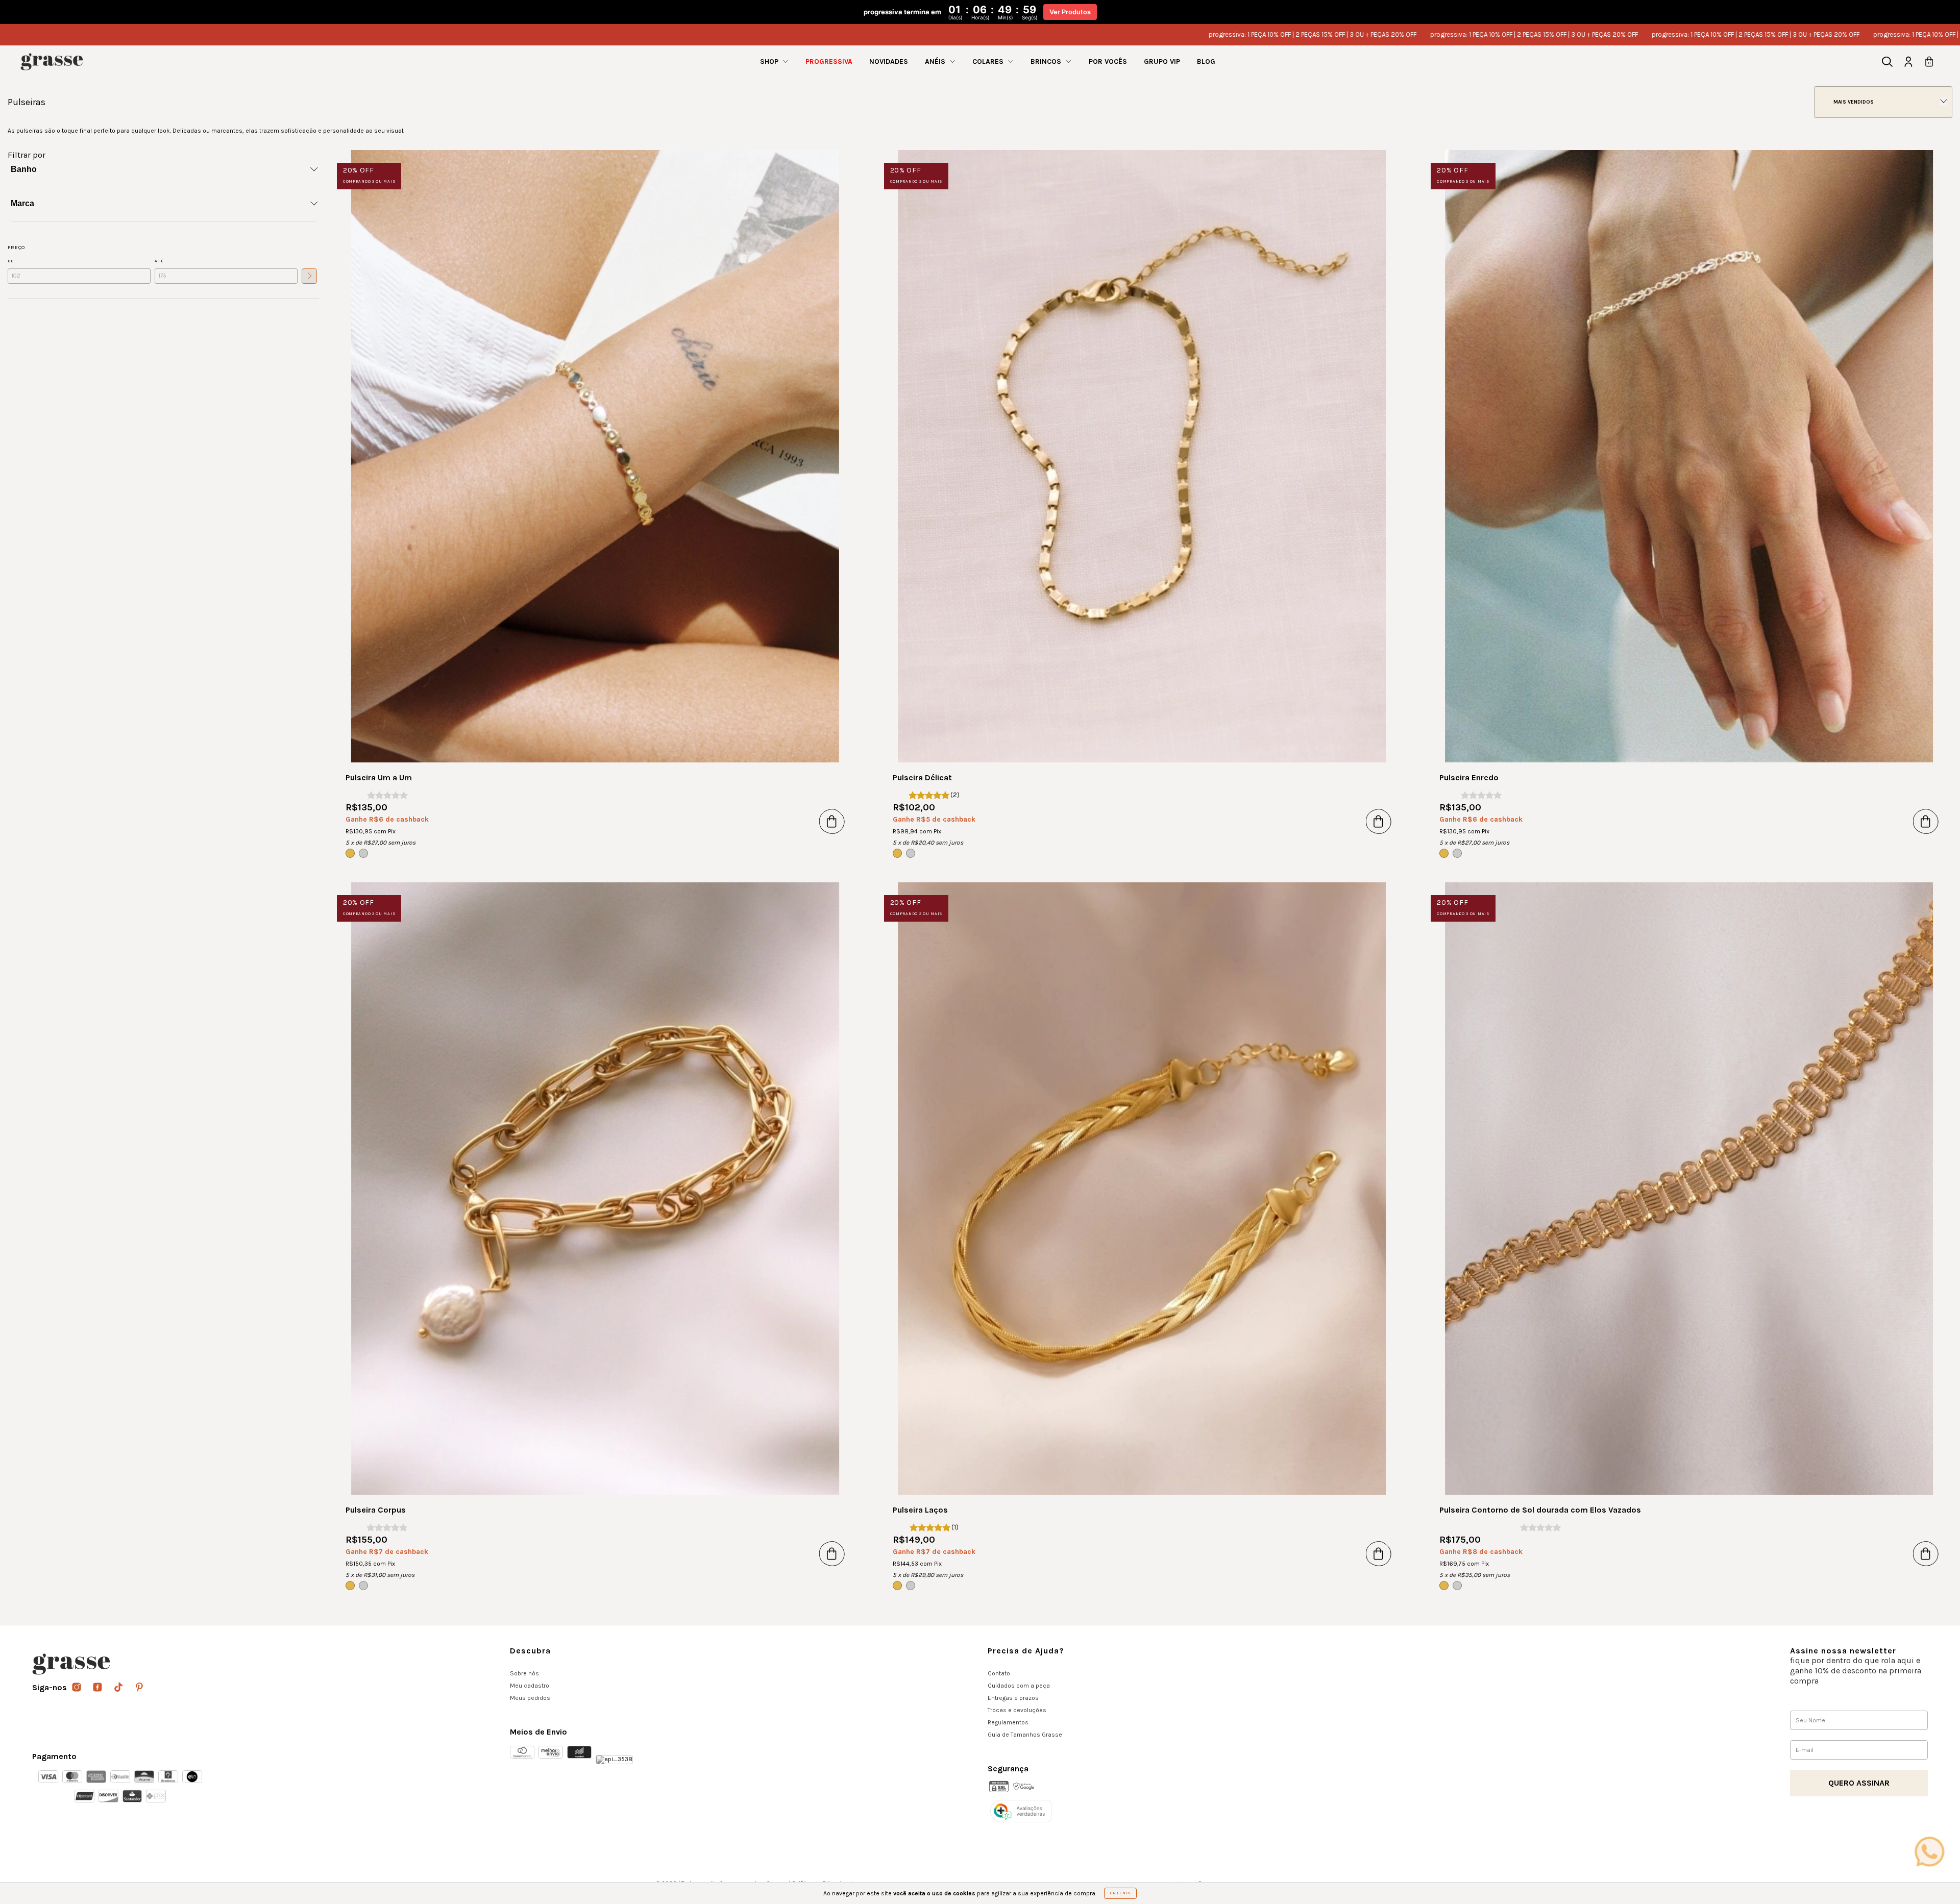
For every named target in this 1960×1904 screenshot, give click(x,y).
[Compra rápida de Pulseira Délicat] (1379, 821)
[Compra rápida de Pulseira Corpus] (832, 1553)
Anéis (936, 61)
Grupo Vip (1162, 61)
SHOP (770, 61)
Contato (999, 1673)
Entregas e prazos (1013, 1698)
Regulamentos (1008, 1722)
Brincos (1047, 61)
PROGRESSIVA (829, 61)
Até (159, 261)
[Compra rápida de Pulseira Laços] (1379, 1553)
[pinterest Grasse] (139, 1688)
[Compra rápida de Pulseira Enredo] (1926, 821)
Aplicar (309, 276)
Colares (989, 61)
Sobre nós (524, 1673)
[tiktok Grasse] (119, 1688)
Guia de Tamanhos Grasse (1025, 1735)
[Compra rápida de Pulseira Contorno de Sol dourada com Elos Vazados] (1926, 1553)
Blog (1206, 61)
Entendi (1120, 1893)
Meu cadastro (530, 1686)
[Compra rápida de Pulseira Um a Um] (832, 821)
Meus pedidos (530, 1698)
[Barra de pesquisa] (1887, 63)
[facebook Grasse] (98, 1688)
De (11, 261)
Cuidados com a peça (1019, 1686)
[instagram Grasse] (77, 1688)
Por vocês (1108, 61)
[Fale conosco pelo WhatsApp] (1929, 1851)
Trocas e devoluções (1017, 1710)
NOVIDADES (889, 61)
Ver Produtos (1070, 12)
